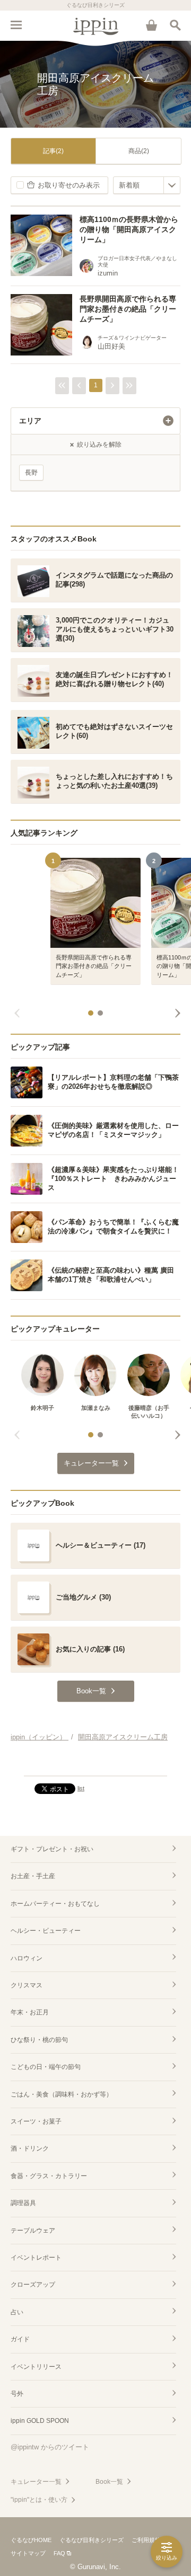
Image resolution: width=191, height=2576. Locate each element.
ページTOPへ (95, 1763)
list (81, 1788)
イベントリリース (36, 2367)
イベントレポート (36, 2258)
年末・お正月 (30, 2012)
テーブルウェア (33, 2231)
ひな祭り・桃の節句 (39, 2040)
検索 (175, 25)
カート (151, 25)
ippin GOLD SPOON (40, 2421)
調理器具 (23, 2203)
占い (17, 2312)
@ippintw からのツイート (50, 2447)
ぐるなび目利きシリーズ (92, 2540)
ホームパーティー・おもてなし (55, 1904)
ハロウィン (27, 1958)
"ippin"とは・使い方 (39, 2500)
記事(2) (53, 151)
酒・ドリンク (30, 2148)
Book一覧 (109, 2482)
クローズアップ (33, 2285)
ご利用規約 (146, 2540)
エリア (30, 421)
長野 (31, 473)
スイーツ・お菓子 (36, 2121)
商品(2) (139, 151)
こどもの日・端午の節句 (46, 2067)
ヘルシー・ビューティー (46, 1931)
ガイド (20, 2339)
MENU (16, 25)
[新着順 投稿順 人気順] (147, 185)
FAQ (59, 2553)
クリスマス (27, 1985)
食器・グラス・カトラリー (49, 2176)
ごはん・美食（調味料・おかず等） (62, 2094)
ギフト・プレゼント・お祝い (52, 1849)
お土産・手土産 (33, 1876)
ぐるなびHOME (31, 2540)
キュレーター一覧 (36, 2482)
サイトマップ (28, 2553)
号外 (17, 2394)
